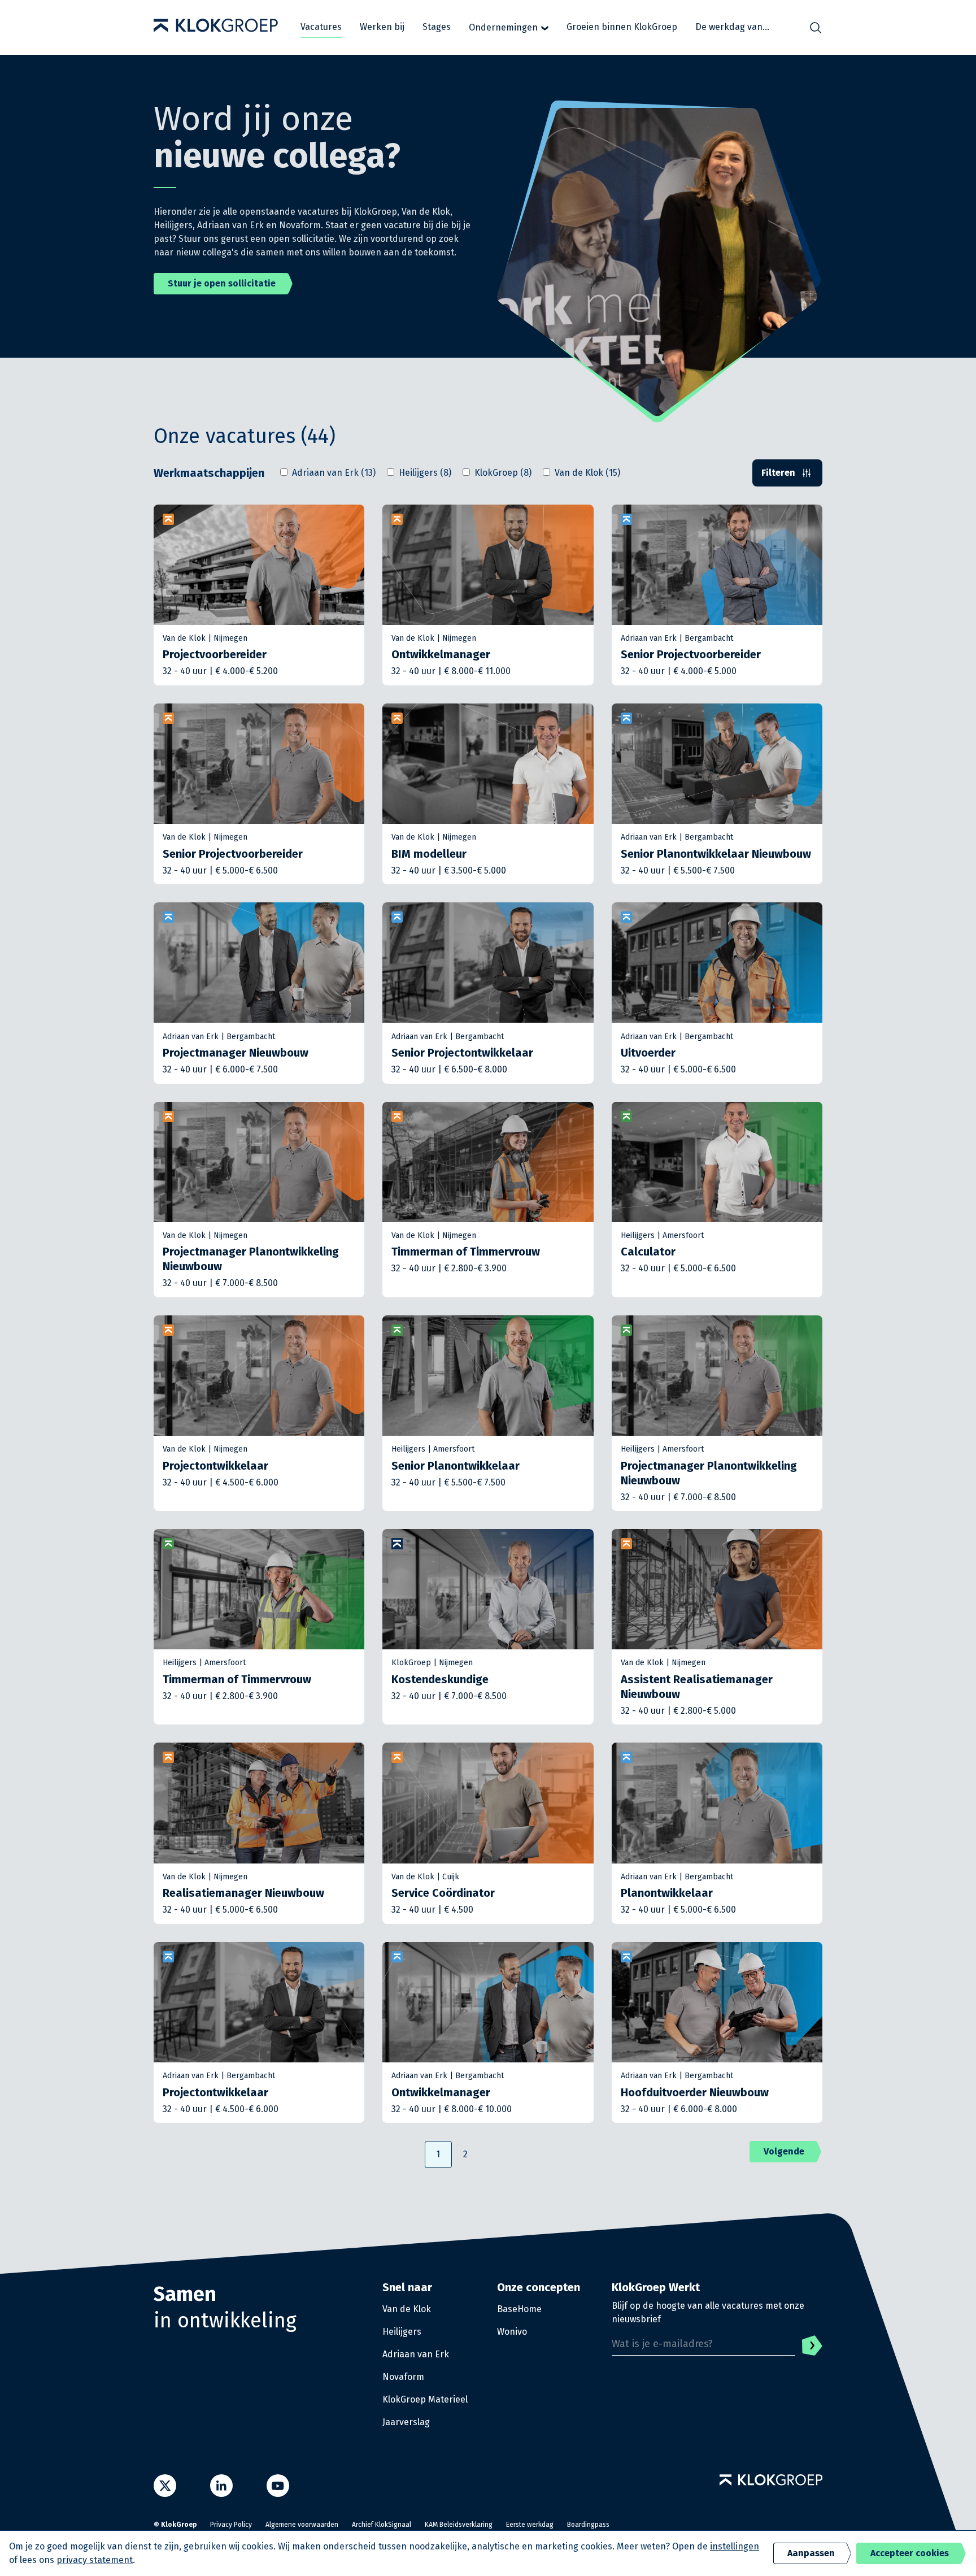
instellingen (735, 2546)
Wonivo (512, 2332)
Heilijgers (402, 2332)
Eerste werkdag (530, 2525)
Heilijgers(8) (425, 473)
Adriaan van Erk (416, 2354)
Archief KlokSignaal (382, 2525)
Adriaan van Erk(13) (334, 473)
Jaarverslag (406, 2422)
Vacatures (321, 27)
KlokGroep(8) (503, 473)
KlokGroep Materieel (425, 2399)
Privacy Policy (231, 2525)
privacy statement (95, 2560)
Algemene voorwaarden (302, 2525)
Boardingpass (588, 2525)
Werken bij (382, 27)
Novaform (403, 2377)
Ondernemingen (503, 27)
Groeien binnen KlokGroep (622, 27)
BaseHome (519, 2309)
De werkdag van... (732, 27)
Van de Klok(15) (587, 473)
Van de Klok (407, 2309)
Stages (437, 27)
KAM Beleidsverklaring (459, 2525)
